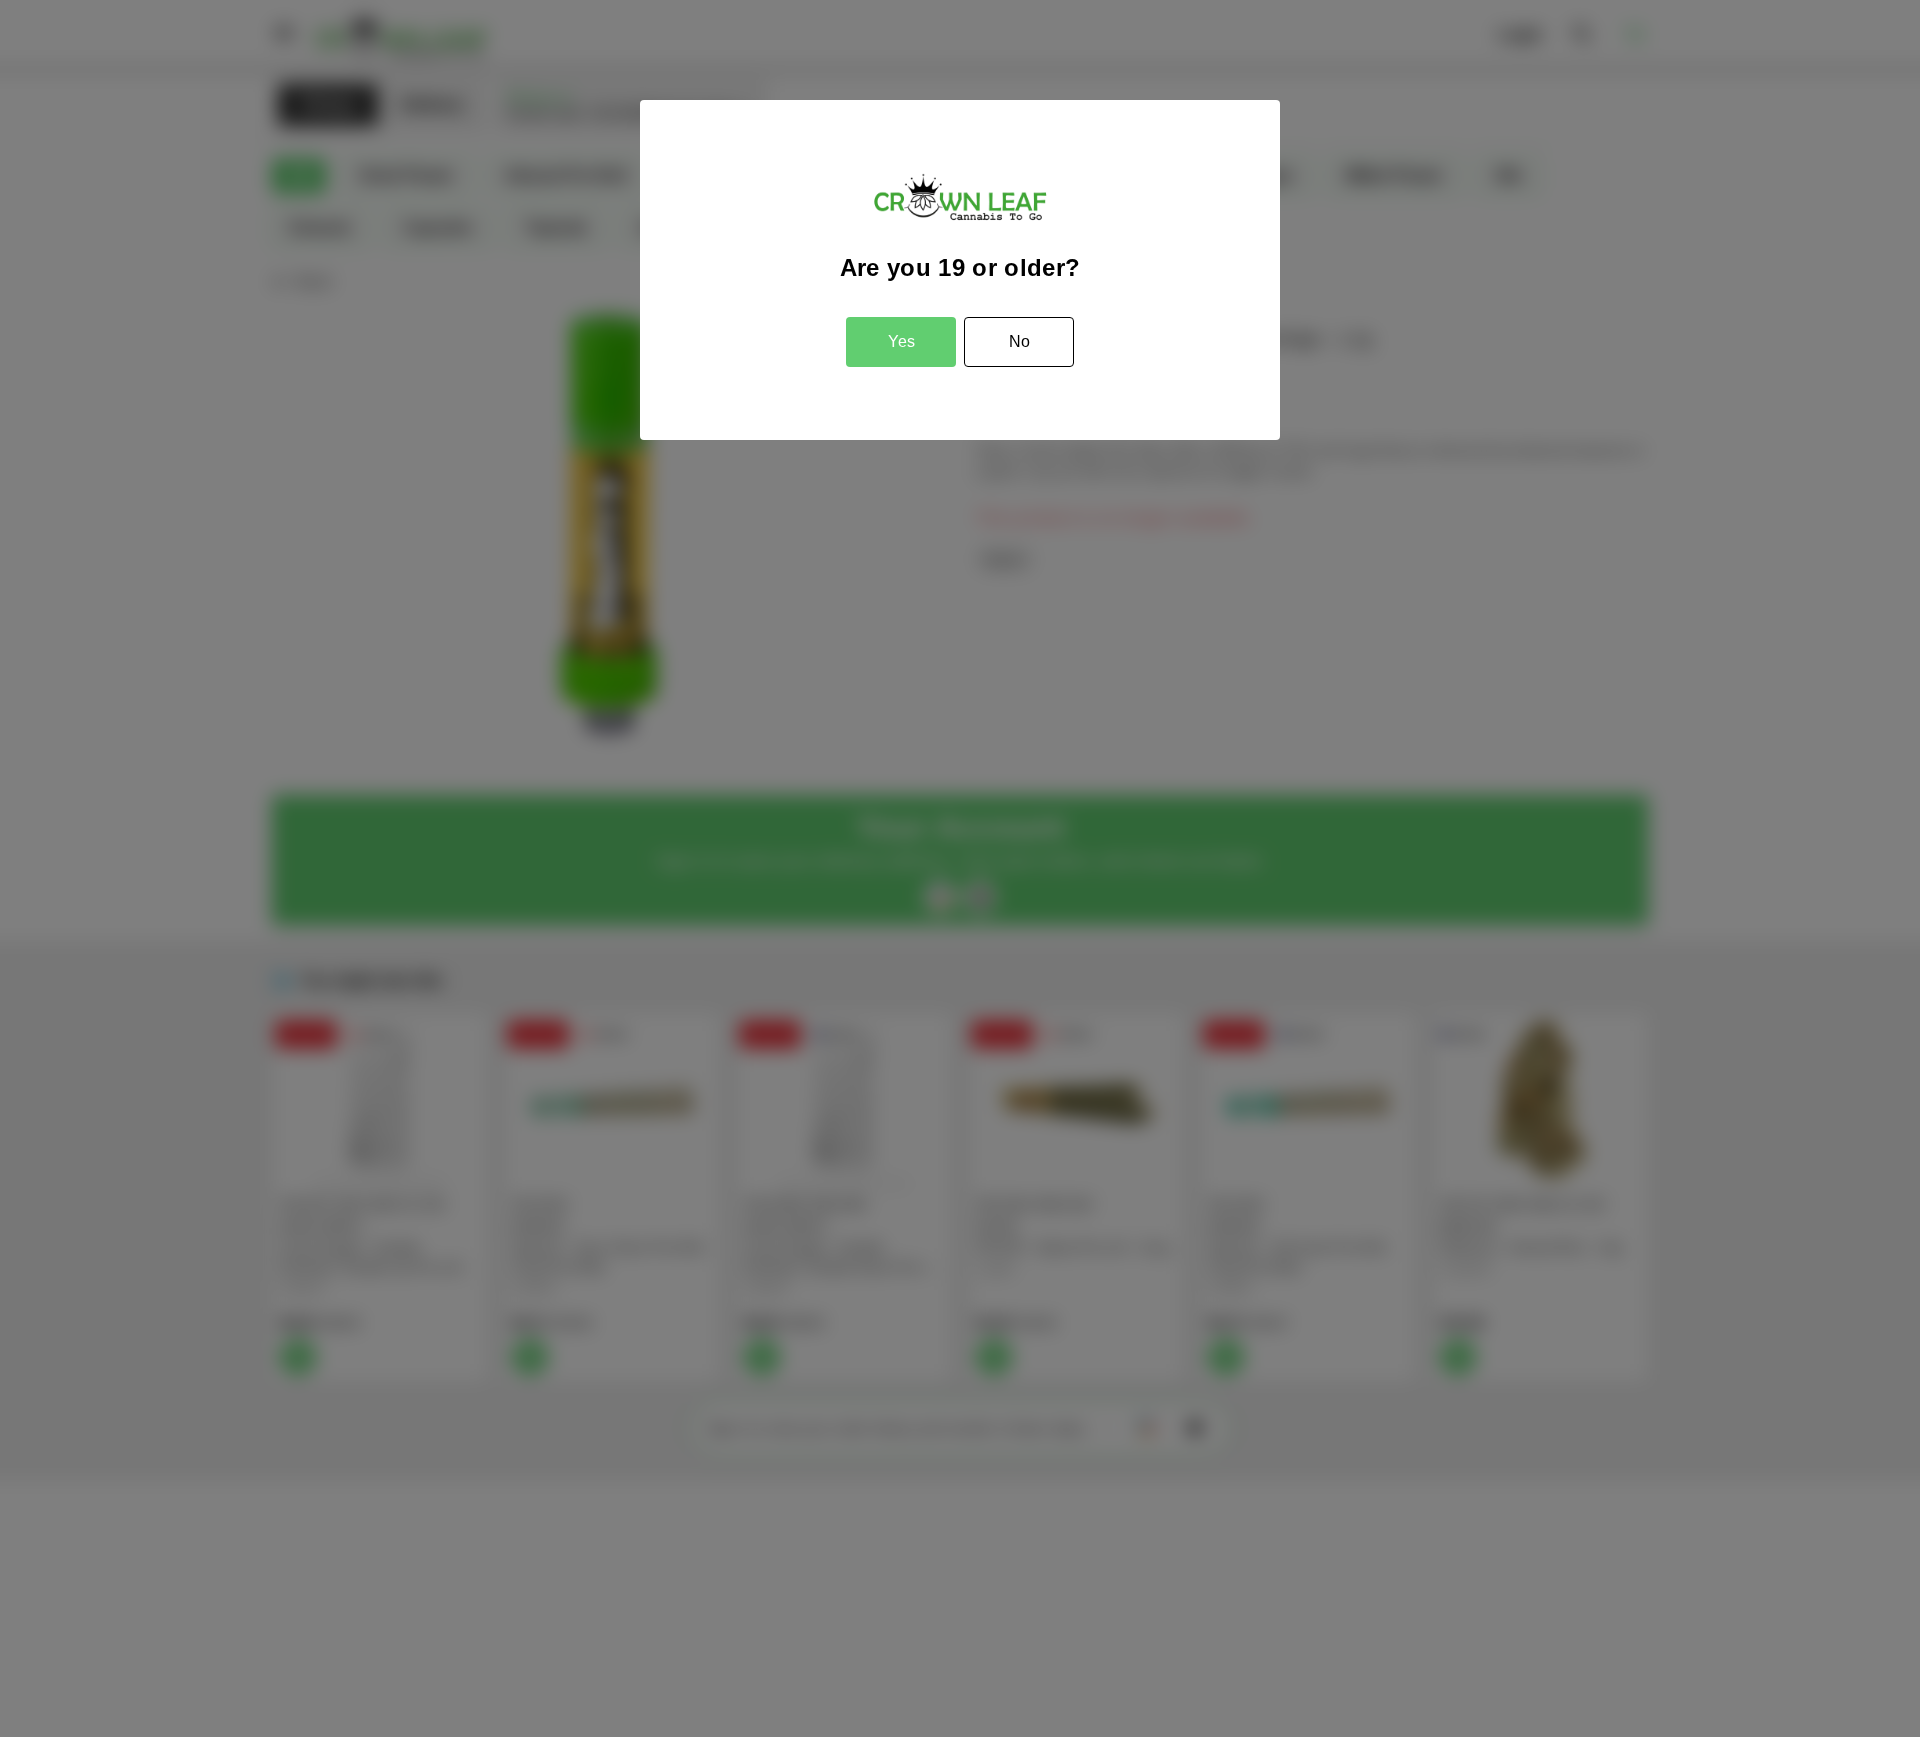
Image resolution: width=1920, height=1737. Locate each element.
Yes (901, 341)
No (1019, 341)
